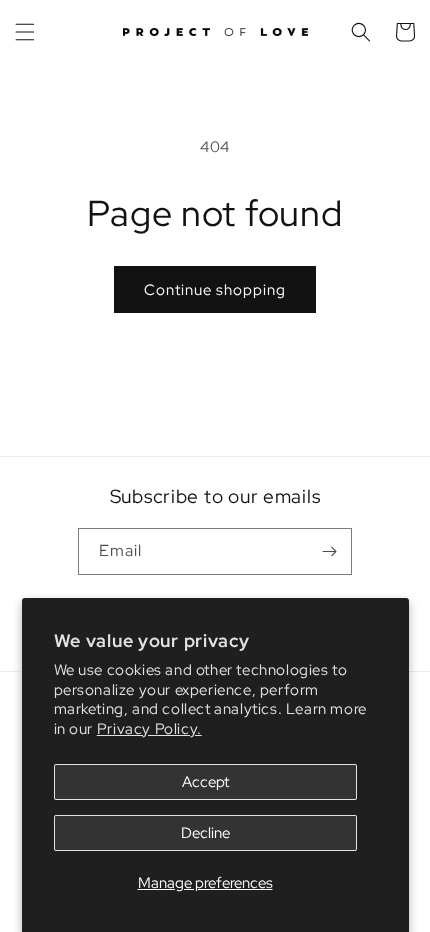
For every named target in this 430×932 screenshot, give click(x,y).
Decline (205, 833)
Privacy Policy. (149, 729)
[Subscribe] (329, 551)
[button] (25, 32)
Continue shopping (215, 290)
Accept (205, 782)
